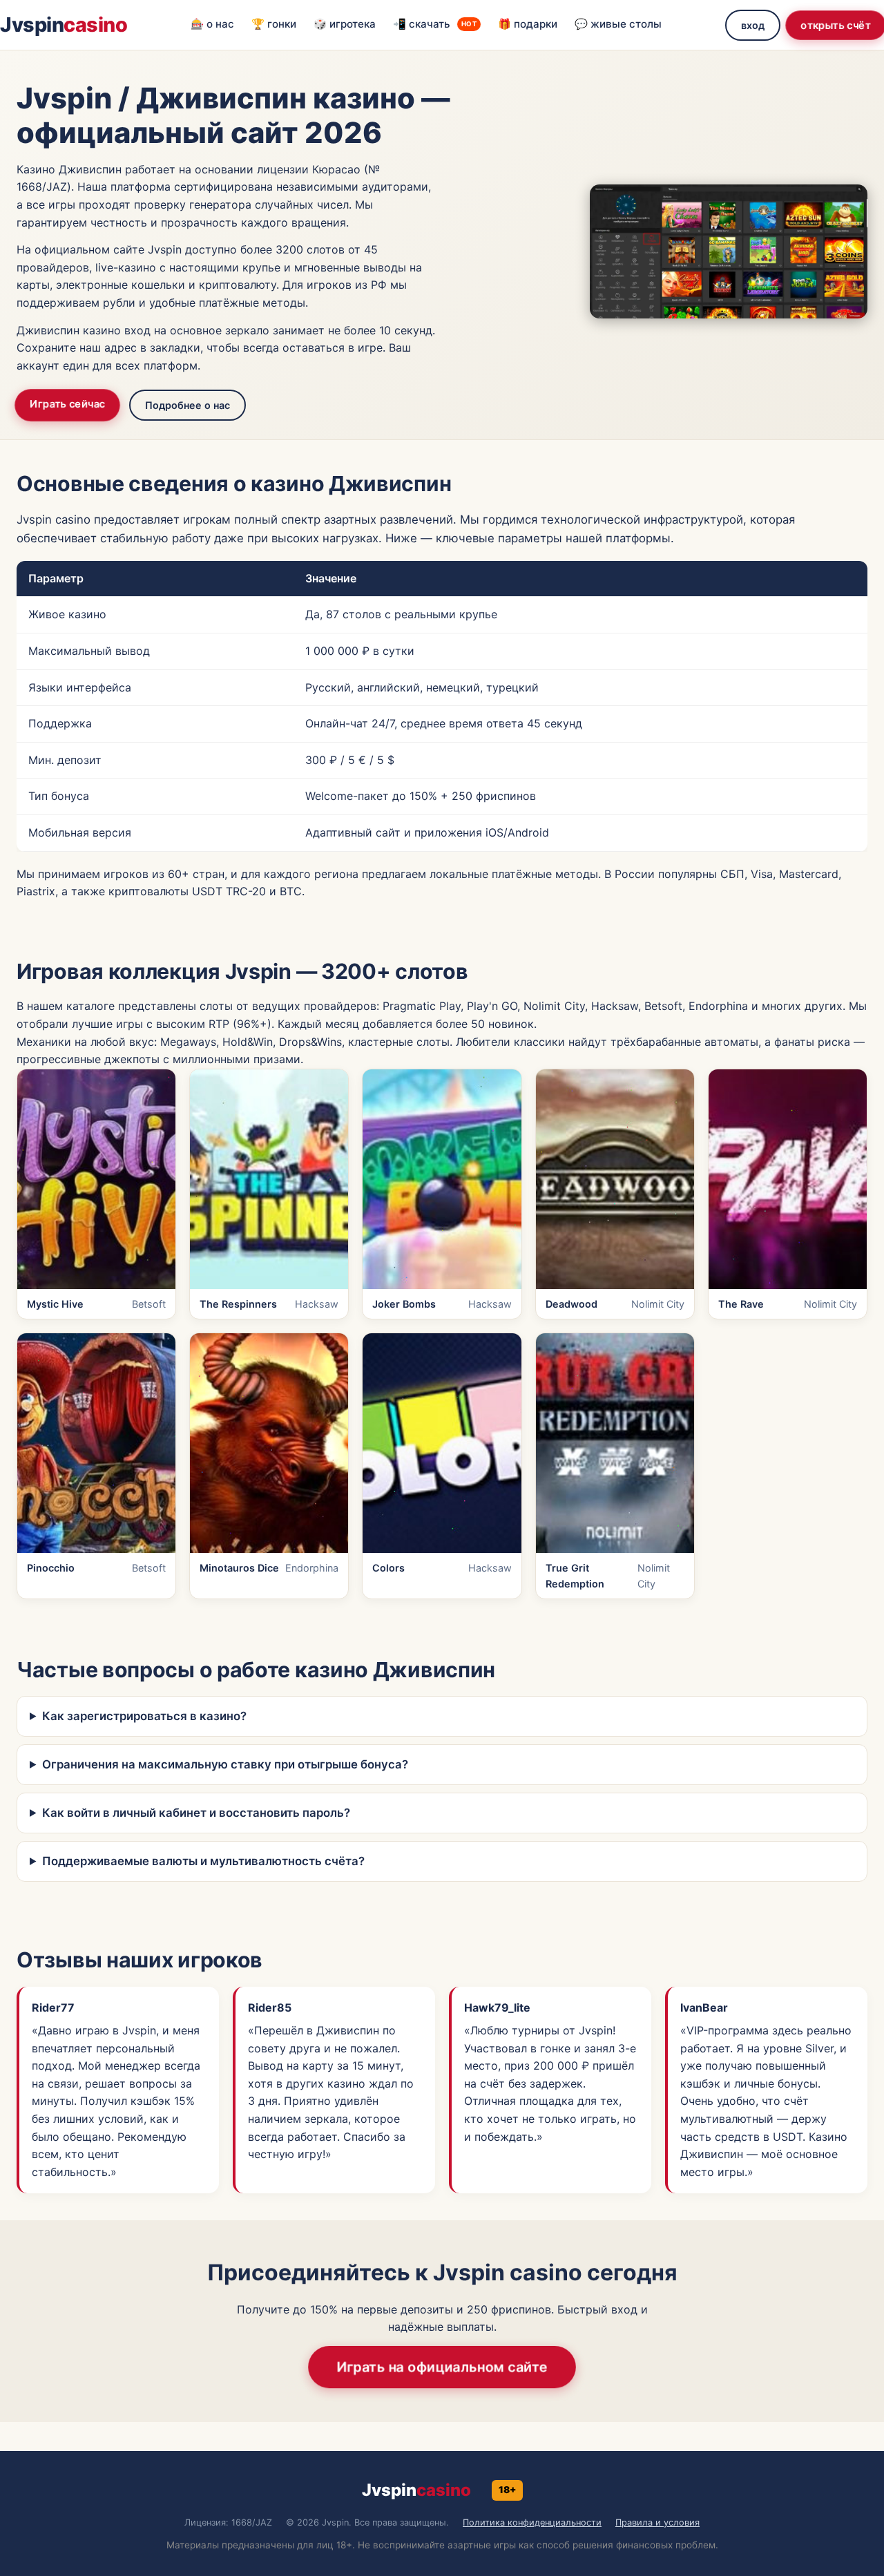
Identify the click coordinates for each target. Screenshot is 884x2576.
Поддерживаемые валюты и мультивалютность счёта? (203, 1861)
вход (753, 25)
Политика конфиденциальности (532, 2522)
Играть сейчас (67, 404)
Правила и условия (657, 2522)
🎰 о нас (212, 24)
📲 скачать (435, 24)
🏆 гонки (274, 24)
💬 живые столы (618, 24)
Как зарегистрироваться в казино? (144, 1716)
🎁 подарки (528, 24)
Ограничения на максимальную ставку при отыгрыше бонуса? (225, 1764)
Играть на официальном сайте (442, 2366)
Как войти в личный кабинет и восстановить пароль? (196, 1813)
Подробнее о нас (188, 405)
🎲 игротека (345, 24)
